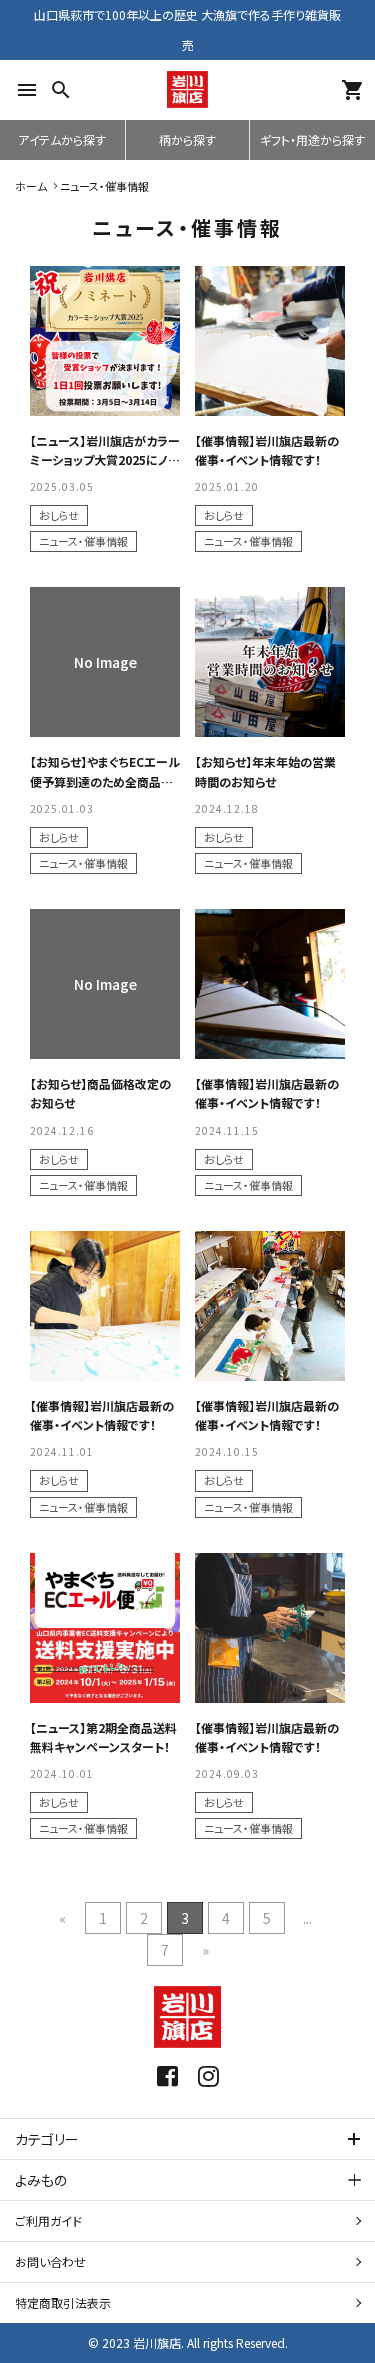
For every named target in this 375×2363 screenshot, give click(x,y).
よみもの (41, 2180)
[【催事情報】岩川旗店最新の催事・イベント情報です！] (270, 341)
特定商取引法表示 (63, 2302)
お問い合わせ (50, 2261)
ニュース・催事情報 (83, 541)
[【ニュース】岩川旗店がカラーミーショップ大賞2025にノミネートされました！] (105, 341)
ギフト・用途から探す (312, 139)
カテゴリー (47, 2139)
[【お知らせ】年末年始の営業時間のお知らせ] (270, 662)
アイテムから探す (62, 139)
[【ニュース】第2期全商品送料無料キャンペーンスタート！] (105, 1628)
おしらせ (59, 515)
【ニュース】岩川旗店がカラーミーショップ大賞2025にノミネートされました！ (105, 459)
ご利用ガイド (48, 2220)
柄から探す (187, 139)
